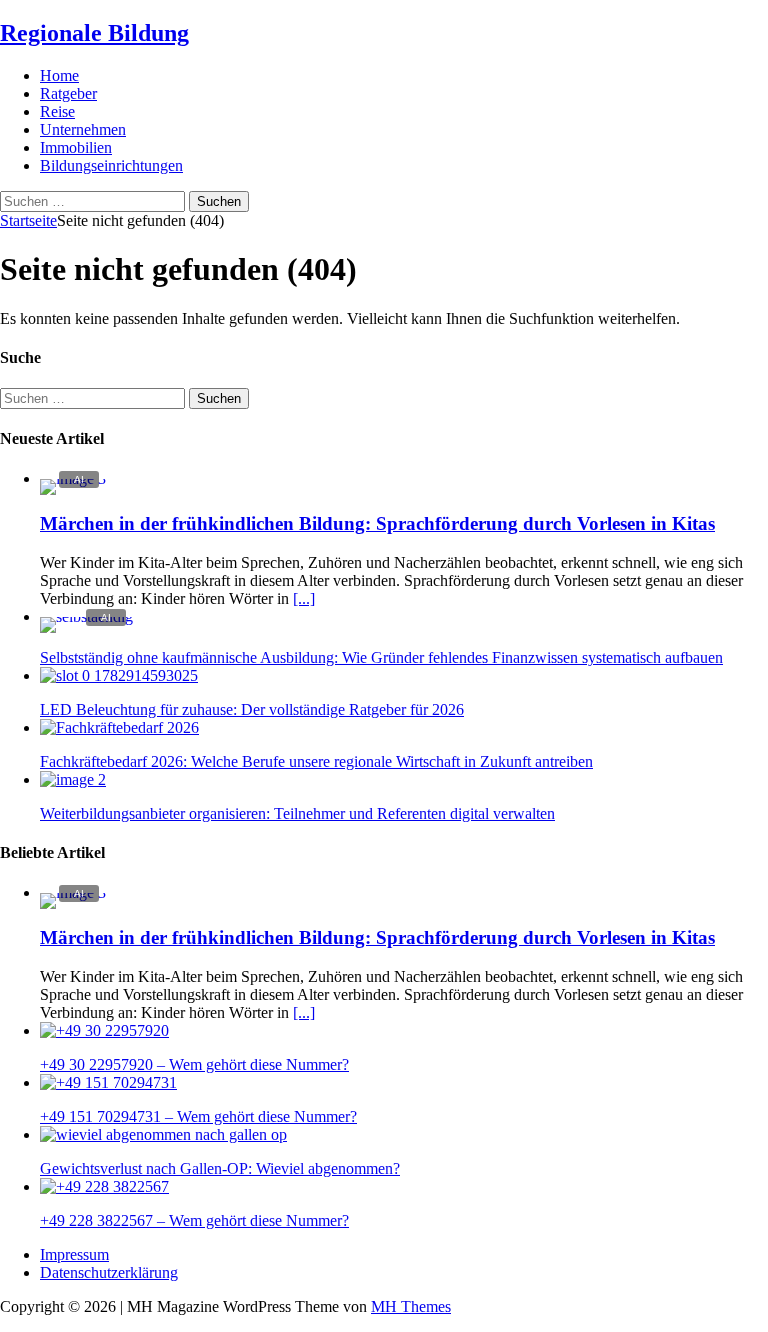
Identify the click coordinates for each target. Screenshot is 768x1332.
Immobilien (76, 147)
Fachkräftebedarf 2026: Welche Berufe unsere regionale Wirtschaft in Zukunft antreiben (316, 761)
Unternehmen (83, 129)
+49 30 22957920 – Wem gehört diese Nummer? (194, 1064)
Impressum (74, 1254)
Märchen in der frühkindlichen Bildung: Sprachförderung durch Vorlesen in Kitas (377, 523)
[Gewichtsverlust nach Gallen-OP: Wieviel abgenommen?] (163, 1134)
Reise (57, 111)
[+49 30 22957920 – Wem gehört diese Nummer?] (104, 1030)
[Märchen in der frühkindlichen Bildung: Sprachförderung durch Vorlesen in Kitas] (73, 478)
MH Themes (411, 1306)
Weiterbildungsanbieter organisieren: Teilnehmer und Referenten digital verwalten (297, 813)
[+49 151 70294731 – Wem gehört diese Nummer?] (108, 1082)
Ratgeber (68, 93)
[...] (304, 598)
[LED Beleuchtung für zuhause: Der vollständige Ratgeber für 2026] (119, 675)
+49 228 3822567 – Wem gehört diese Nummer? (194, 1220)
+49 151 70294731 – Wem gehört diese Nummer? (198, 1116)
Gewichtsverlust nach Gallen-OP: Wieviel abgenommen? (220, 1168)
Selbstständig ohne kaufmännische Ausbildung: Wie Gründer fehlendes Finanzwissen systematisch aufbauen (381, 657)
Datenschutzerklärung (109, 1272)
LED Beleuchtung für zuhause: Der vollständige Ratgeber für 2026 (252, 709)
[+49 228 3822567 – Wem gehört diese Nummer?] (104, 1186)
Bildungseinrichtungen (111, 165)
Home (59, 75)
